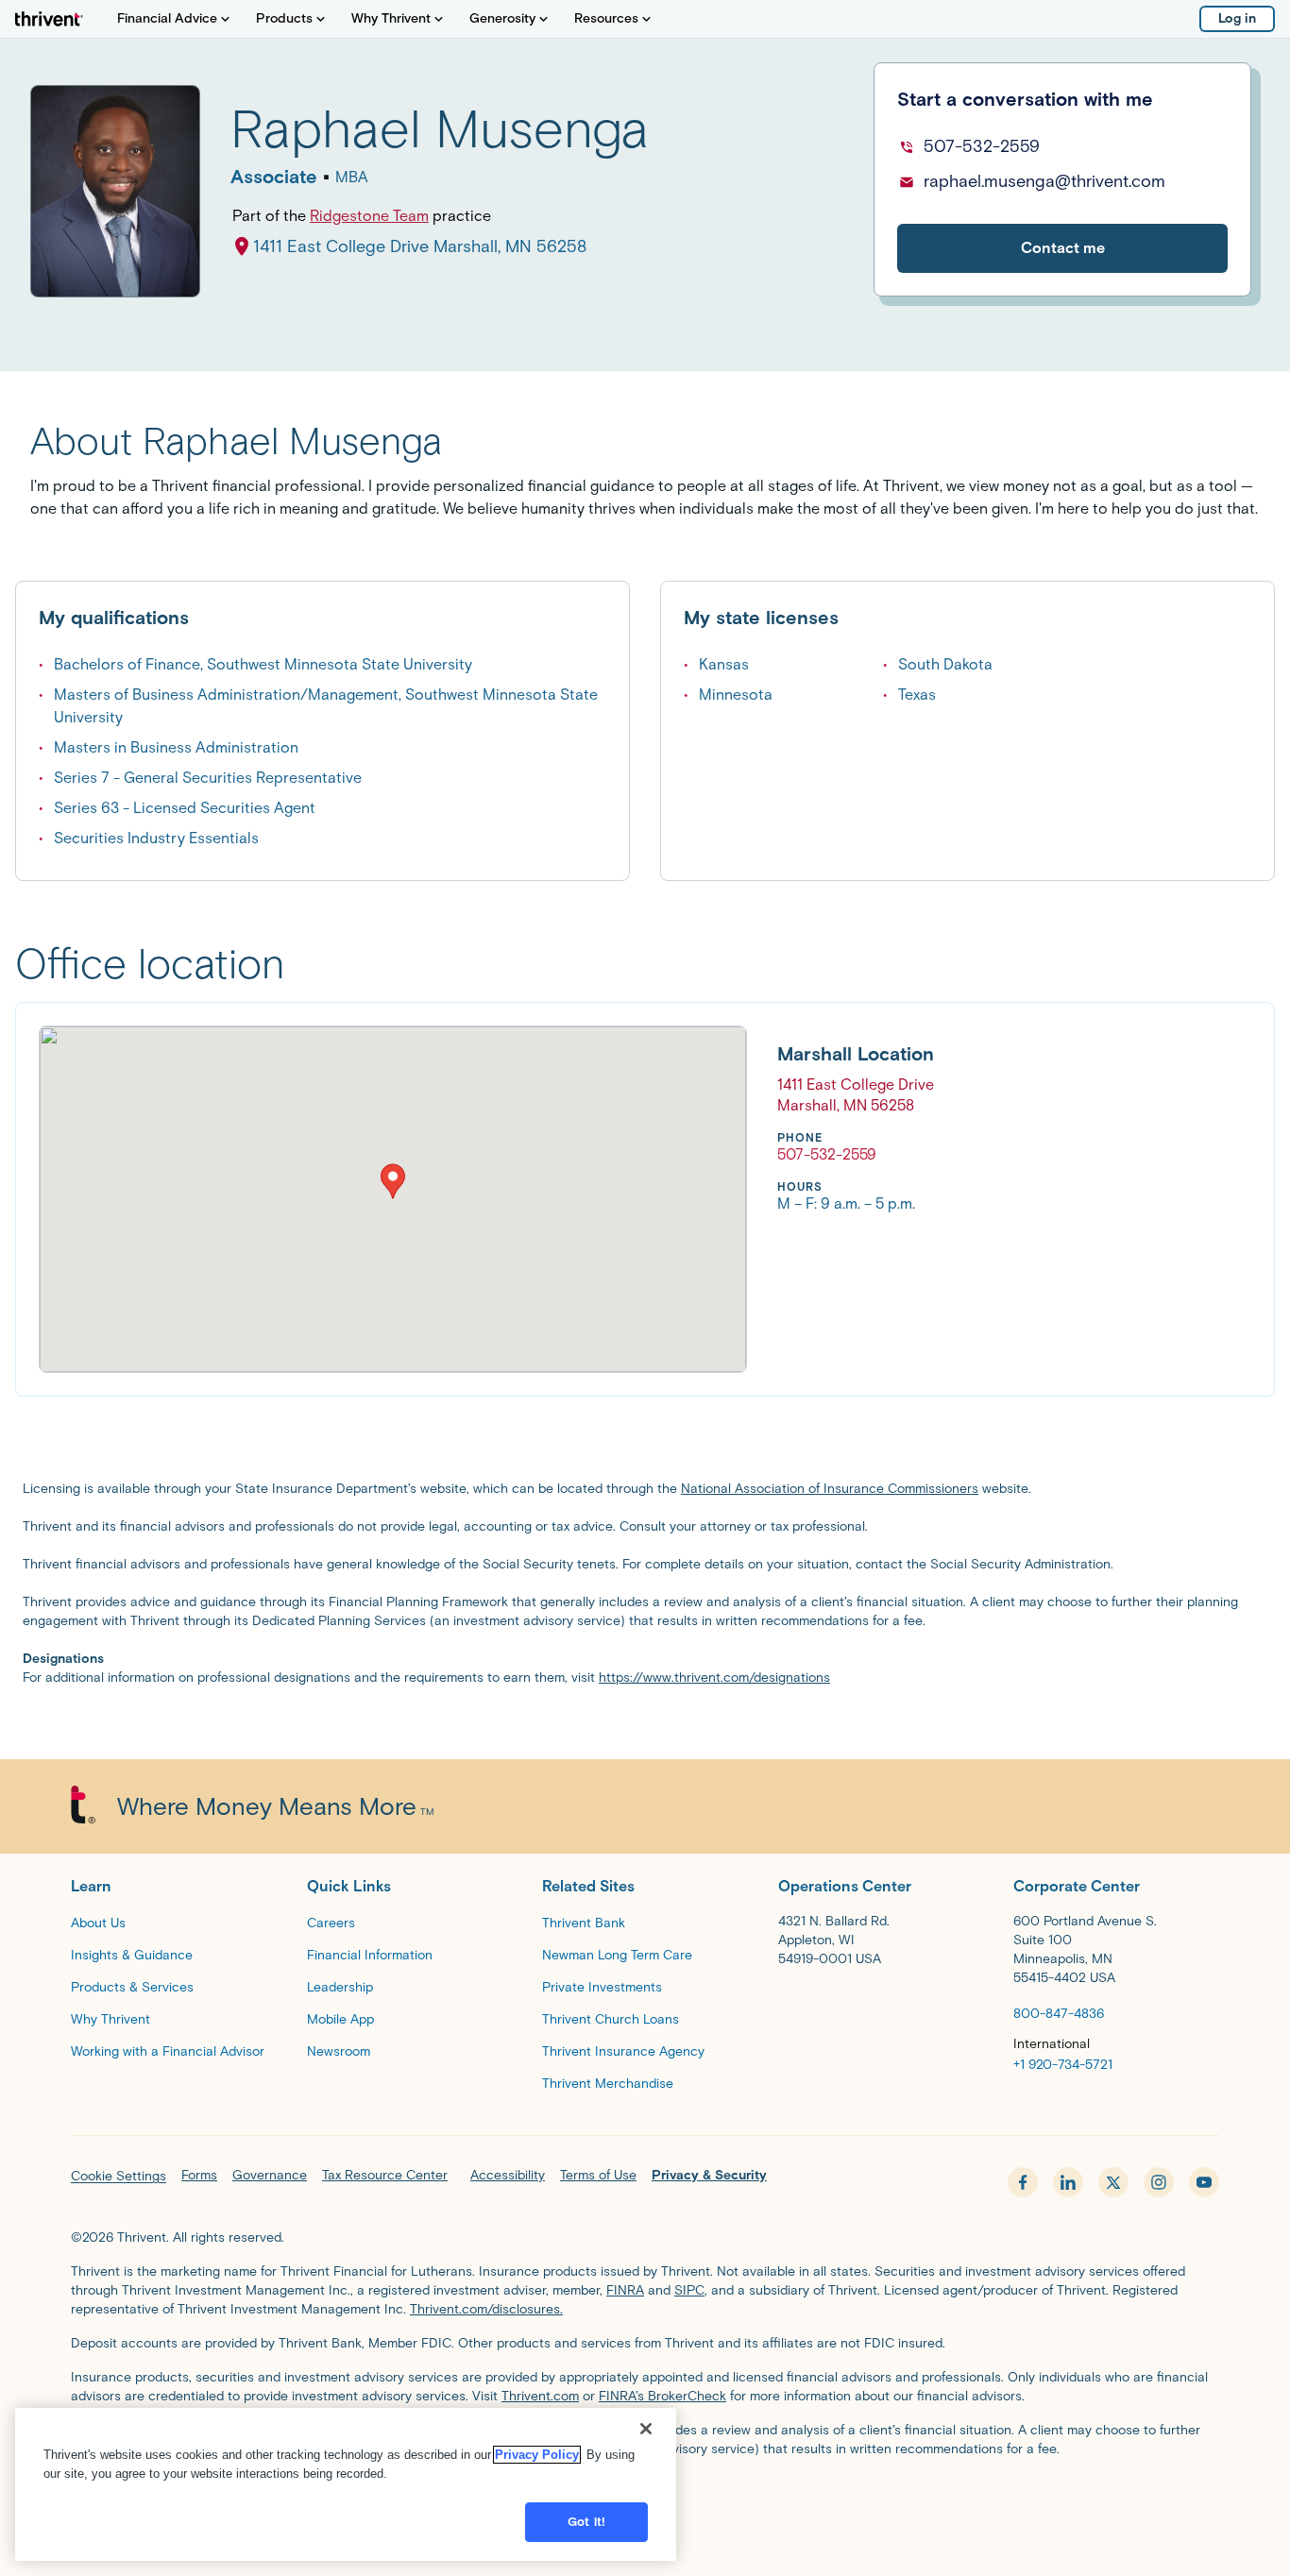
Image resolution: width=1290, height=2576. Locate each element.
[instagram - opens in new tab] (1159, 2182)
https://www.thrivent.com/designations (714, 1678)
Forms (199, 2175)
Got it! (586, 2522)
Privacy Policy (537, 2455)
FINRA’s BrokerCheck (662, 2396)
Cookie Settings (119, 2176)
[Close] (646, 2429)
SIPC (689, 2290)
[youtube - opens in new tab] (1204, 2182)
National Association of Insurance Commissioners (830, 1489)
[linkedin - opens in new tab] (1068, 2182)
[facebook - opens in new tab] (1023, 2182)
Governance (270, 2175)
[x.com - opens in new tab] (1113, 2182)
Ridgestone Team (369, 216)
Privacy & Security (709, 2175)
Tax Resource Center (385, 2175)
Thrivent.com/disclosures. (486, 2309)
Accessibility (508, 2175)
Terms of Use (598, 2175)
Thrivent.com (540, 2396)
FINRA (625, 2290)
